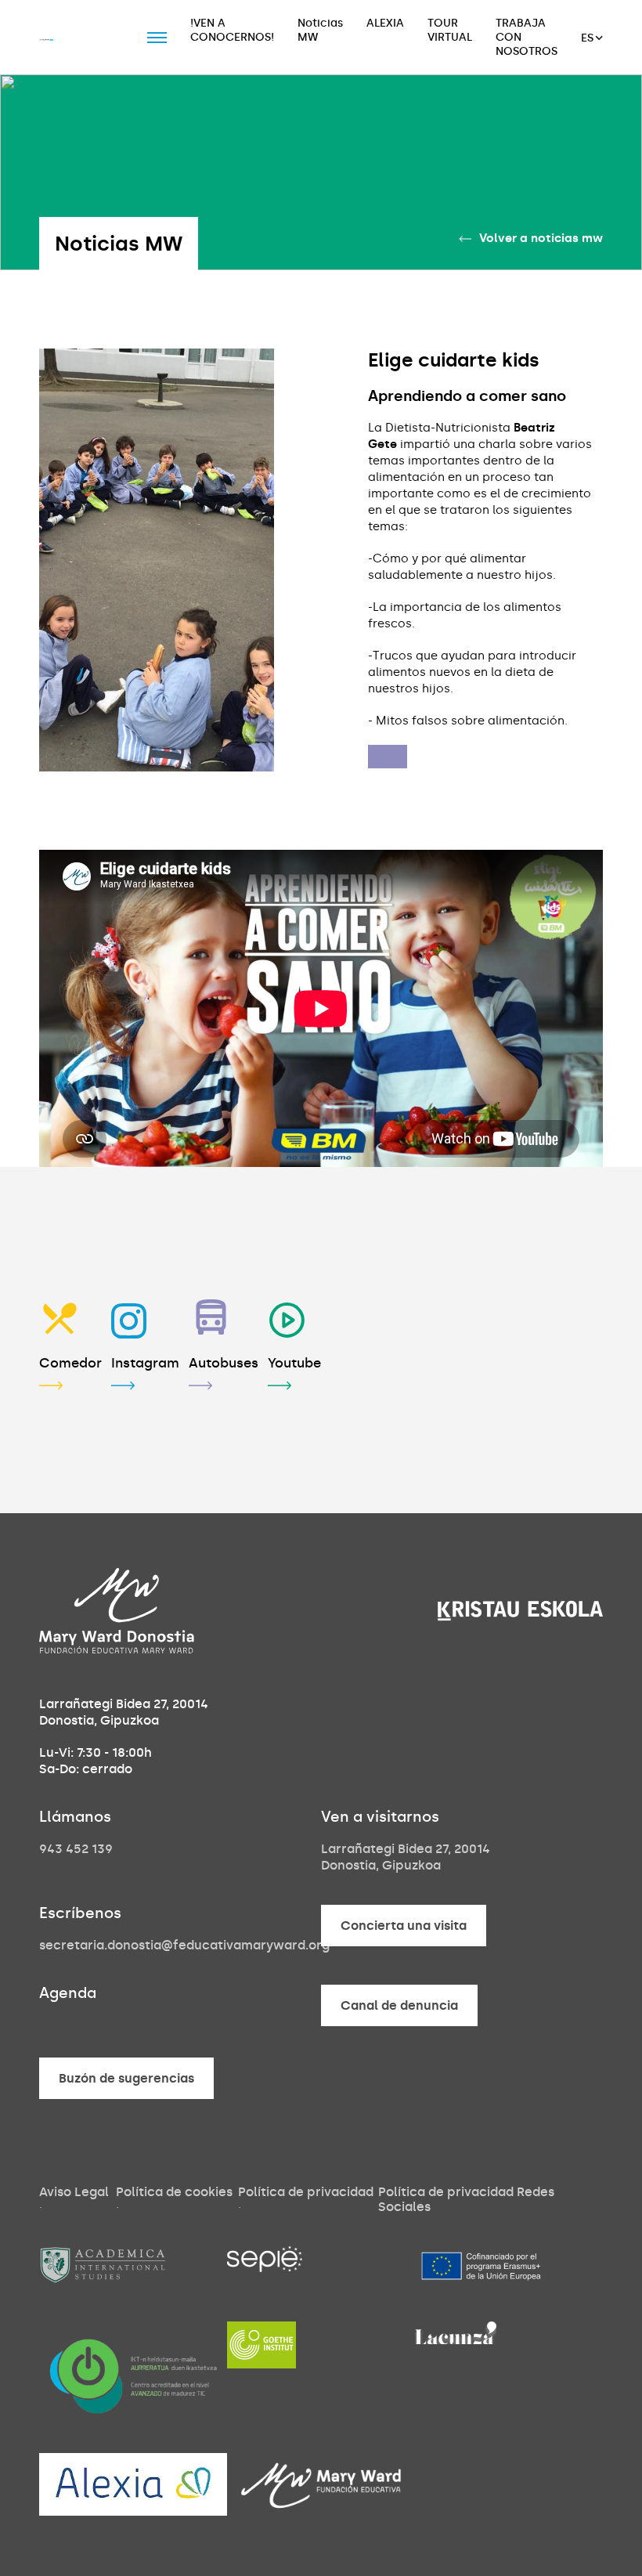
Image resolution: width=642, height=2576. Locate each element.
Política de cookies (174, 2192)
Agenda (68, 1993)
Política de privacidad (306, 2192)
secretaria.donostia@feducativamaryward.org (184, 1945)
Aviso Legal (74, 2192)
